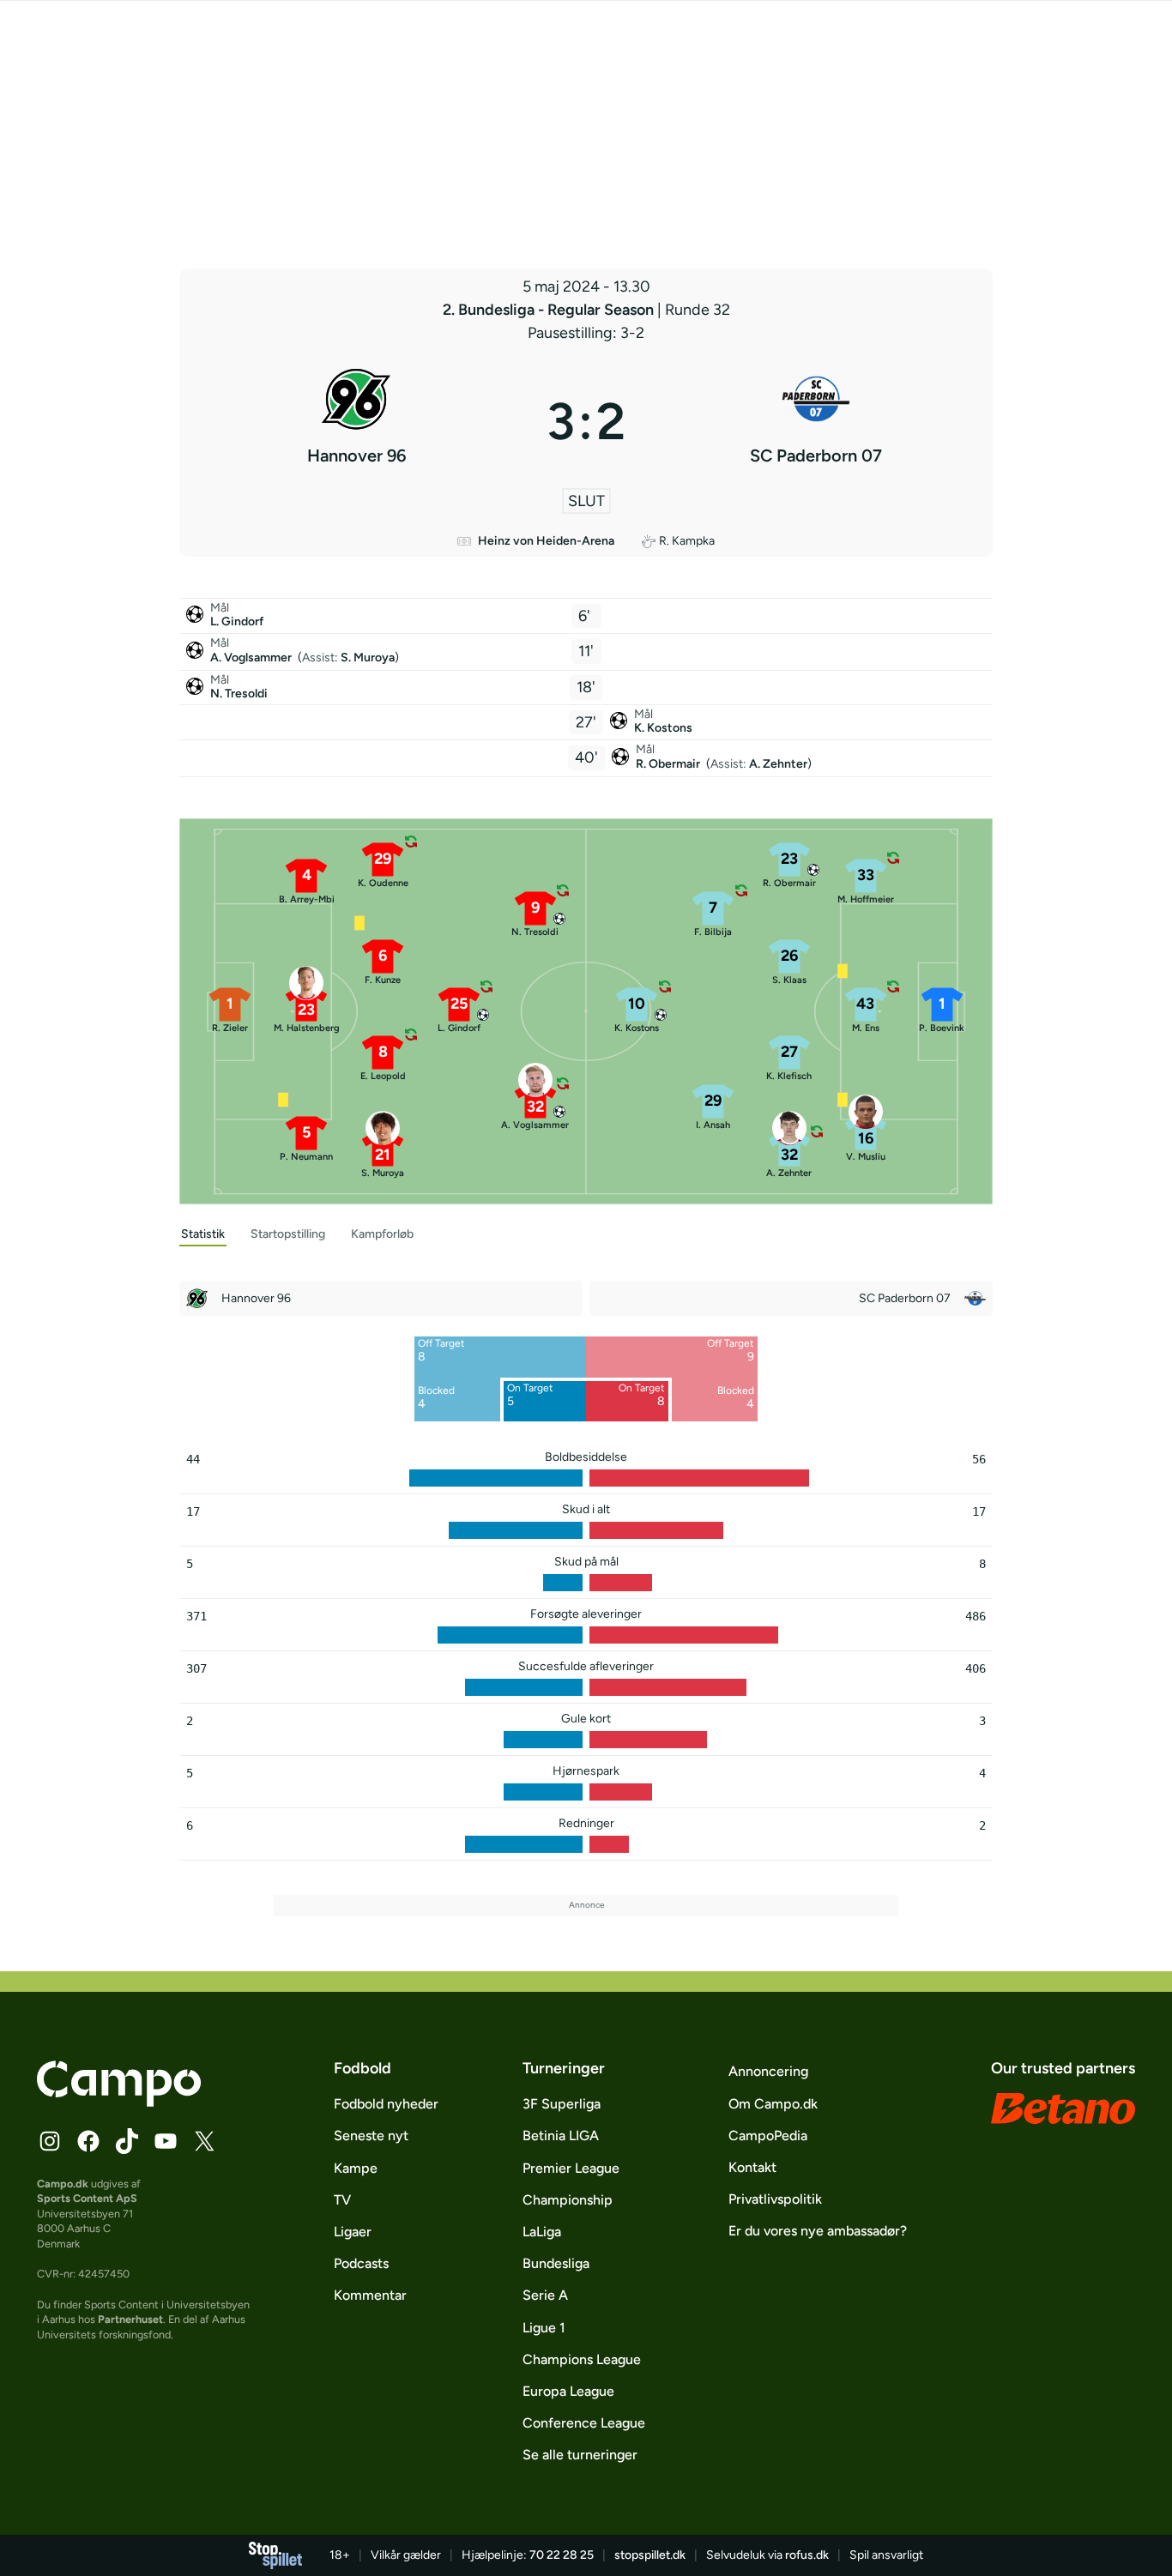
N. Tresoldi (239, 694)
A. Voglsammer (252, 658)
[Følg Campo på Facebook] (88, 2141)
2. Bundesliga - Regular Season (550, 310)
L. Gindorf (237, 621)
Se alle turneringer (580, 2455)
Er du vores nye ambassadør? (818, 2231)
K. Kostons (663, 728)
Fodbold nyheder (386, 2104)
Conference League (584, 2423)
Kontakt (752, 2167)
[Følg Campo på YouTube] (166, 2141)
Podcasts (361, 2263)
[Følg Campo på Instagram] (50, 2141)
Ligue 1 (544, 2328)
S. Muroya (368, 658)
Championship (568, 2200)
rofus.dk (807, 2555)
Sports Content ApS (87, 2198)
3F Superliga (562, 2104)
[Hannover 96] (356, 421)
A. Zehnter (778, 764)
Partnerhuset (130, 2319)
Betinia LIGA (561, 2136)
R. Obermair (669, 764)
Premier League (571, 2168)
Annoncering (768, 2071)
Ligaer (353, 2232)
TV (342, 2200)
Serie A (545, 2295)
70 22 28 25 (562, 2555)
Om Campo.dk (773, 2104)
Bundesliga (556, 2263)
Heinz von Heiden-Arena (546, 541)
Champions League (582, 2359)
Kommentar (370, 2295)
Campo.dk (63, 2184)
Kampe (356, 2168)
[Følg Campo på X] (204, 2141)
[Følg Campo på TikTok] (127, 2141)
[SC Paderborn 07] (816, 421)
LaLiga (542, 2232)
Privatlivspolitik (775, 2199)
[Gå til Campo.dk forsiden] (119, 2102)
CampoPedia (768, 2136)
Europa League (568, 2391)
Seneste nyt (371, 2136)
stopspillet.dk (650, 2555)
